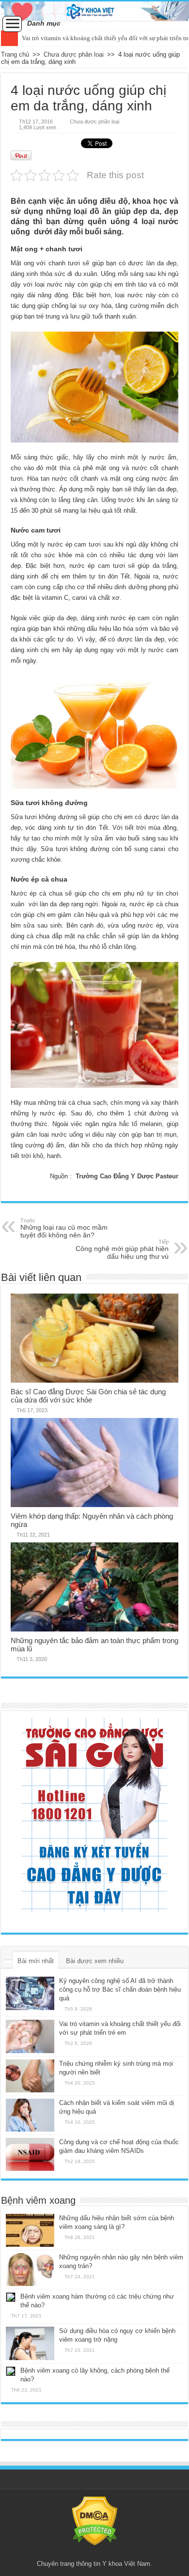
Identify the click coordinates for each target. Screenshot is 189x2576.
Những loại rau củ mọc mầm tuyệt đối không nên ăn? (64, 1228)
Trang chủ (15, 54)
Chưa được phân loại (74, 54)
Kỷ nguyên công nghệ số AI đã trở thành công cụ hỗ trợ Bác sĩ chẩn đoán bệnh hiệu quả (120, 1989)
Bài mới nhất (36, 1961)
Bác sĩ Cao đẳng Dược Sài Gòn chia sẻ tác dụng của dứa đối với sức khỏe (88, 1396)
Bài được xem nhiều (95, 1961)
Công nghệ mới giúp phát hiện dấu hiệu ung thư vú (122, 1250)
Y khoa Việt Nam (126, 2564)
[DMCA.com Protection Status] (95, 2521)
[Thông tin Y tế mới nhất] (94, 11)
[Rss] (95, 2552)
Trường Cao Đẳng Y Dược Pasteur (127, 1176)
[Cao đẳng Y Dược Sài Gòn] (94, 1815)
